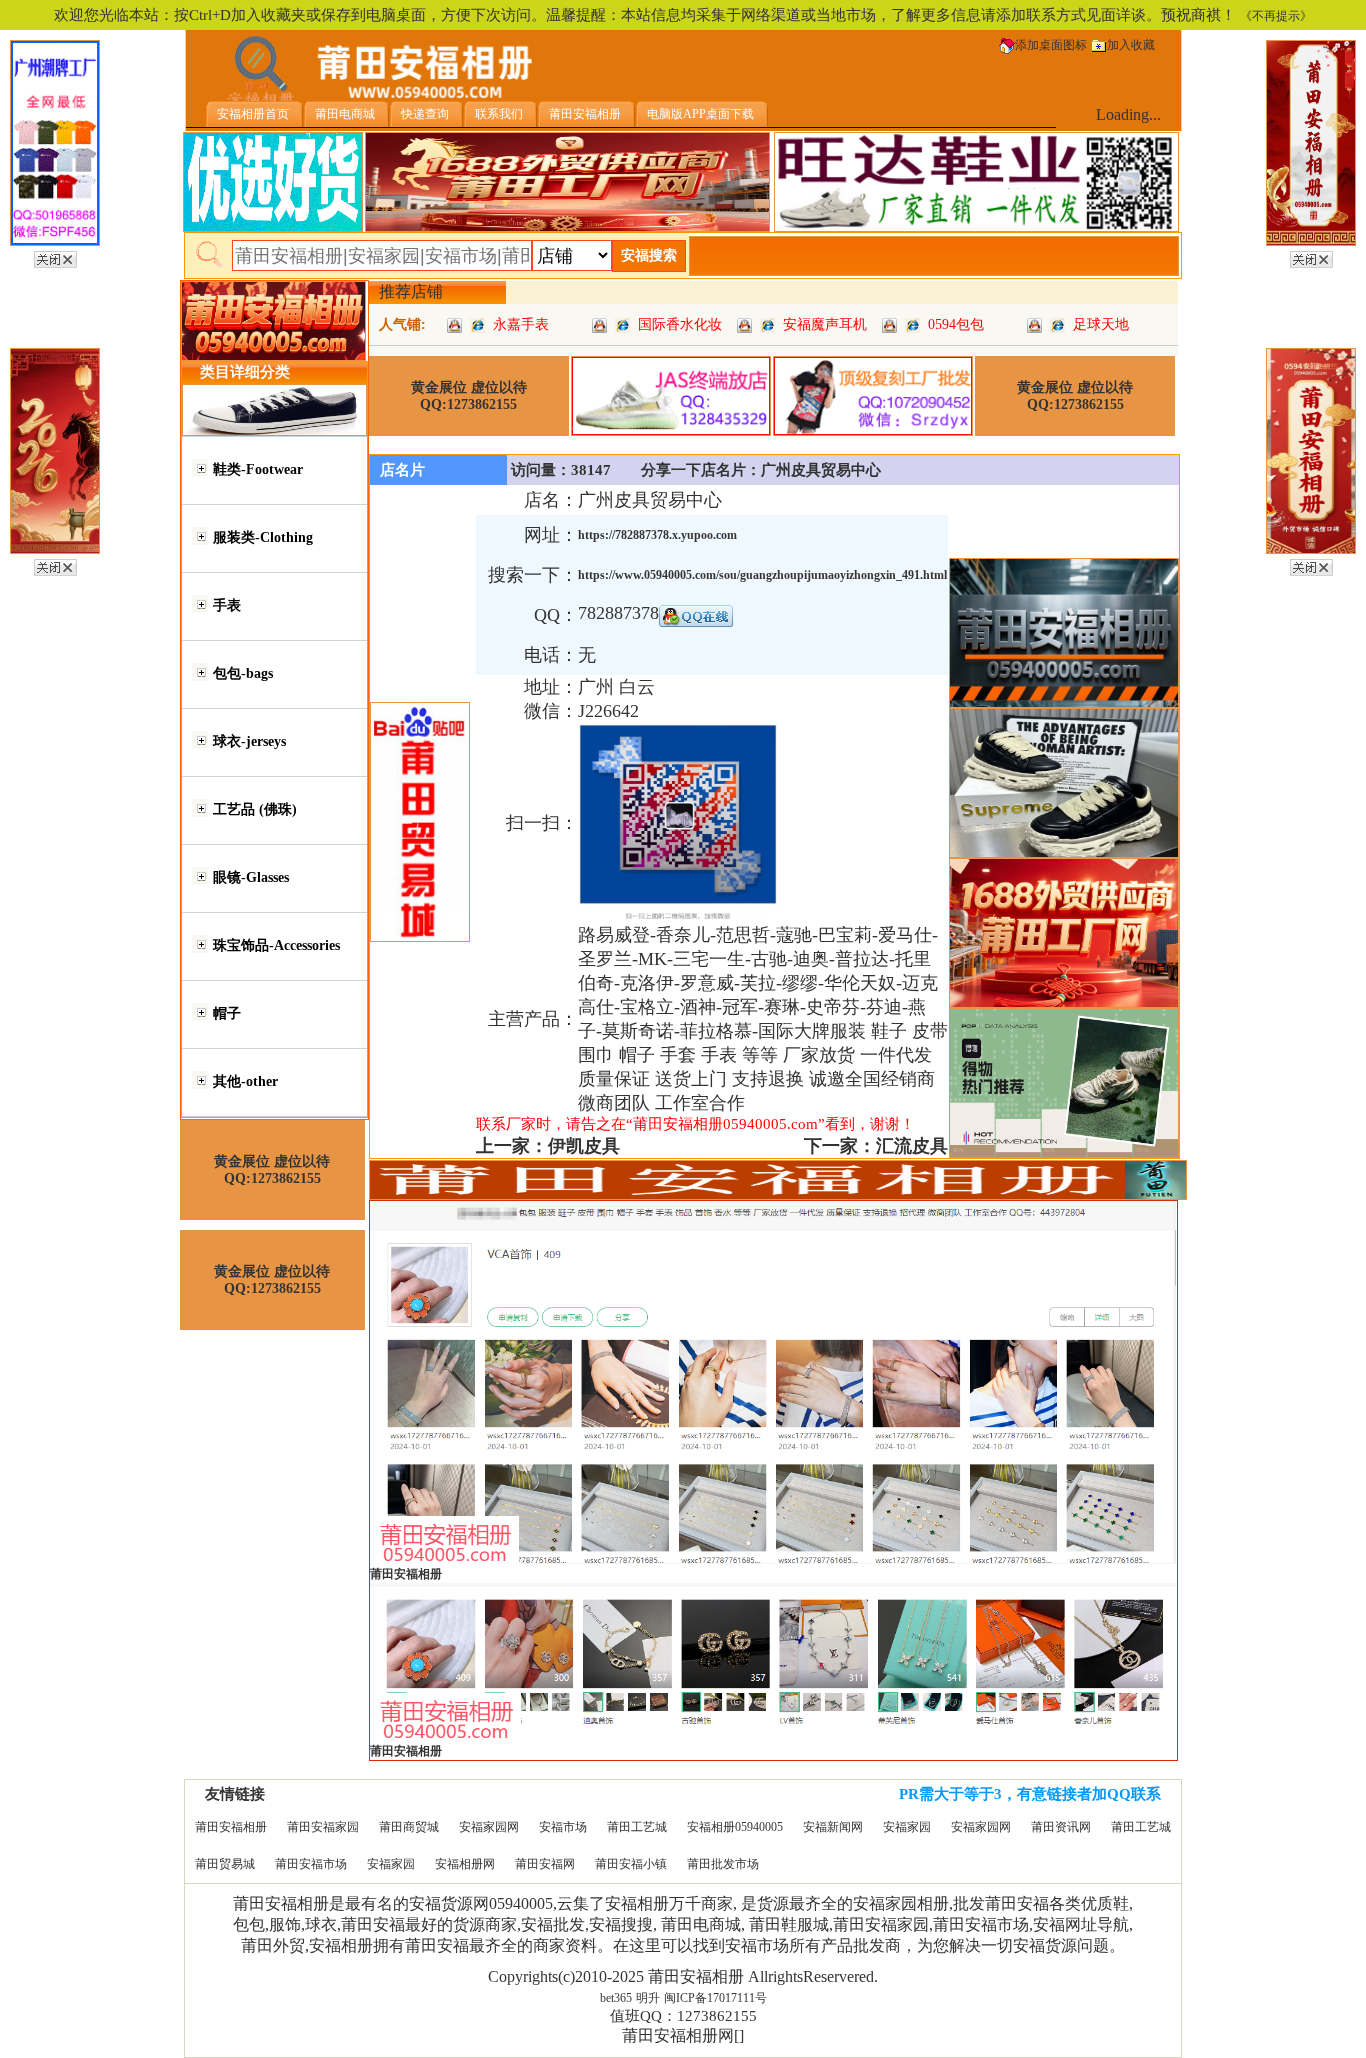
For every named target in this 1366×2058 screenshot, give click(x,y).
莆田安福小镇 (631, 1864)
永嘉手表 (521, 324)
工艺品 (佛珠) (255, 809)
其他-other (245, 1081)
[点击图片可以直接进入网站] (477, 324)
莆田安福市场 (311, 1864)
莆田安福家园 (323, 1827)
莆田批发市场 (723, 1864)
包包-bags (243, 673)
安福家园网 (489, 1827)
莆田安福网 (545, 1864)
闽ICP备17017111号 (715, 1998)
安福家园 (907, 1827)
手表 (227, 605)
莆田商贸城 (409, 1827)
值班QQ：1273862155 (683, 2016)
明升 (648, 1998)
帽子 (227, 1013)
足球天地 (1101, 324)
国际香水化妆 (680, 324)
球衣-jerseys (249, 741)
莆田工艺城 (637, 1827)
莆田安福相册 (231, 1827)
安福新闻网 (833, 1827)
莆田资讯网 (1061, 1827)
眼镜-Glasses (251, 877)
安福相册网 (465, 1864)
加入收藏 (1131, 45)
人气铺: (402, 324)
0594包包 (956, 324)
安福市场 (563, 1827)
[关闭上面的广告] (55, 256)
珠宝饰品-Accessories (276, 945)
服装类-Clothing (263, 537)
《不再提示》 (1276, 16)
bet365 (616, 1998)
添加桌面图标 (1051, 45)
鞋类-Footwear (258, 469)
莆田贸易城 (225, 1864)
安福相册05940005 (735, 1827)
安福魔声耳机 (825, 324)
